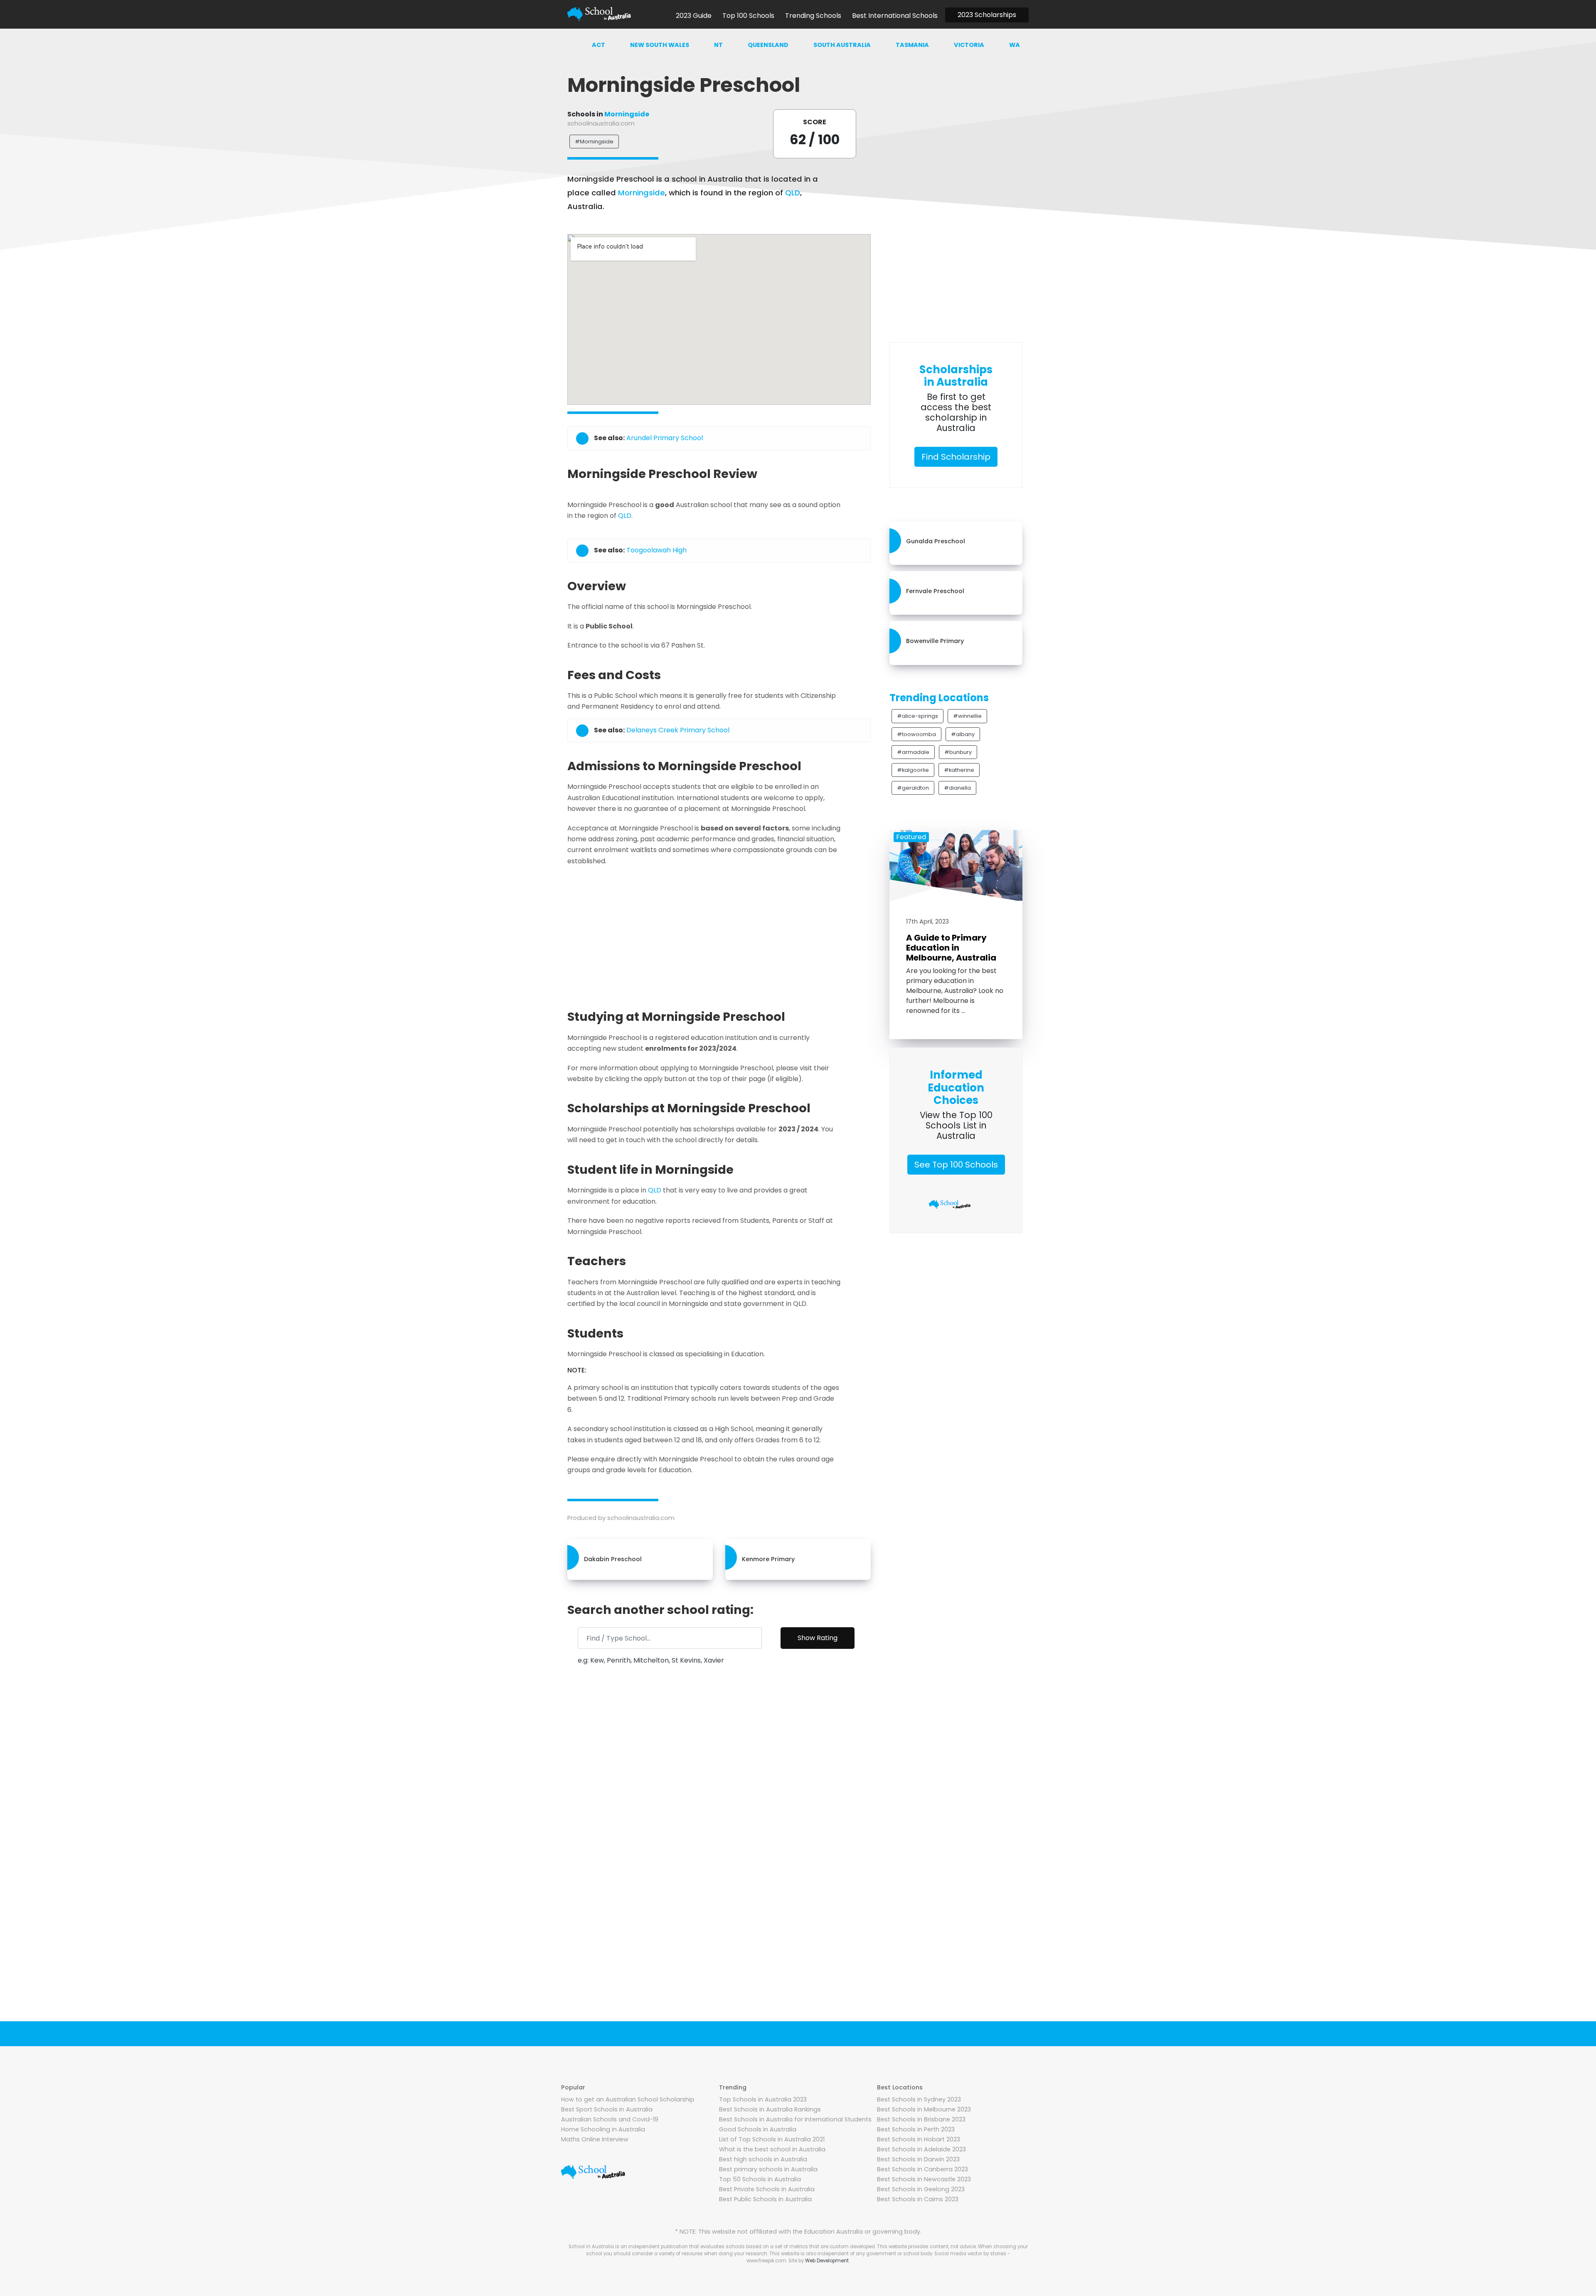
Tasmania (912, 45)
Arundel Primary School (665, 438)
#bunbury (958, 752)
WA (1015, 45)
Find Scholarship (956, 457)
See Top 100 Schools (956, 1165)
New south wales (660, 45)
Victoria (969, 45)
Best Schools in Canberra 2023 (922, 2169)
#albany (963, 734)
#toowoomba (916, 734)
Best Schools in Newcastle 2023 (924, 2179)
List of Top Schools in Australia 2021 (772, 2139)
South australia (842, 45)
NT (718, 45)
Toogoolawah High (656, 550)
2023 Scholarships (987, 15)
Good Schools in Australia (758, 2129)
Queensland (768, 45)
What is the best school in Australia (772, 2149)
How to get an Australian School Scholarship (628, 2099)
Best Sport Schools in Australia (607, 2109)
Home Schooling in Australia (603, 2129)
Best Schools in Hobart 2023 (919, 2139)
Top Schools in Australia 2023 (763, 2099)
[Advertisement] (719, 935)
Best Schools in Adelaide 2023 (921, 2149)
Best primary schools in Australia (768, 2169)
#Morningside (594, 142)
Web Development (827, 2261)
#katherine (959, 770)
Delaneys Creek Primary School (678, 730)
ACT (598, 45)
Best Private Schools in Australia (767, 2189)
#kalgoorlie (913, 770)
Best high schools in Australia (763, 2159)
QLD (793, 193)
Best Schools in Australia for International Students (795, 2119)
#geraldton (913, 788)
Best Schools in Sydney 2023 (919, 2099)
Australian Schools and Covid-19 (610, 2119)
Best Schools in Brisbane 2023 (921, 2119)
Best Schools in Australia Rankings (770, 2109)
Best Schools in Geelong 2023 (921, 2189)
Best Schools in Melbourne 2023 (924, 2109)
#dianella (957, 788)
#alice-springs (917, 716)
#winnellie (967, 716)
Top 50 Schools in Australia (760, 2179)
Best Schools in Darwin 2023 (918, 2159)
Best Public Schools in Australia (765, 2199)
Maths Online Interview (595, 2139)
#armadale (913, 752)
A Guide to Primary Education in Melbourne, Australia (951, 948)
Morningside (627, 114)
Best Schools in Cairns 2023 (918, 2199)
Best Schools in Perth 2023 (916, 2129)
